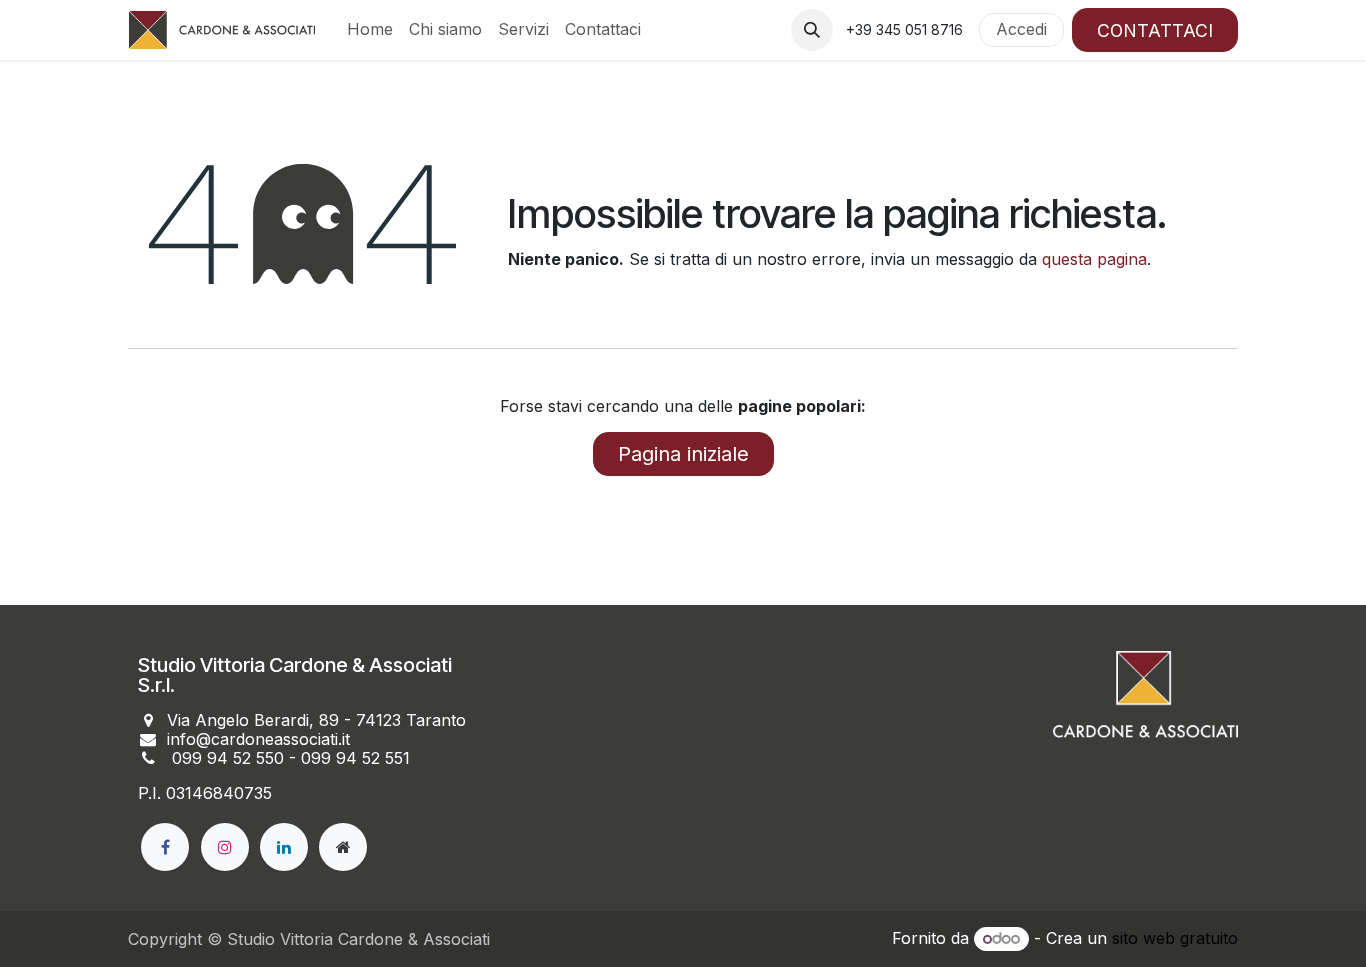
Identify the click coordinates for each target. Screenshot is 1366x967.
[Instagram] (225, 847)
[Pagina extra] (343, 847)
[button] (812, 30)
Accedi (1021, 29)
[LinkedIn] (284, 847)
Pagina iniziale (683, 454)
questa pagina (1094, 259)
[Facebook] (165, 847)
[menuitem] (370, 29)
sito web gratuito (1175, 938)
